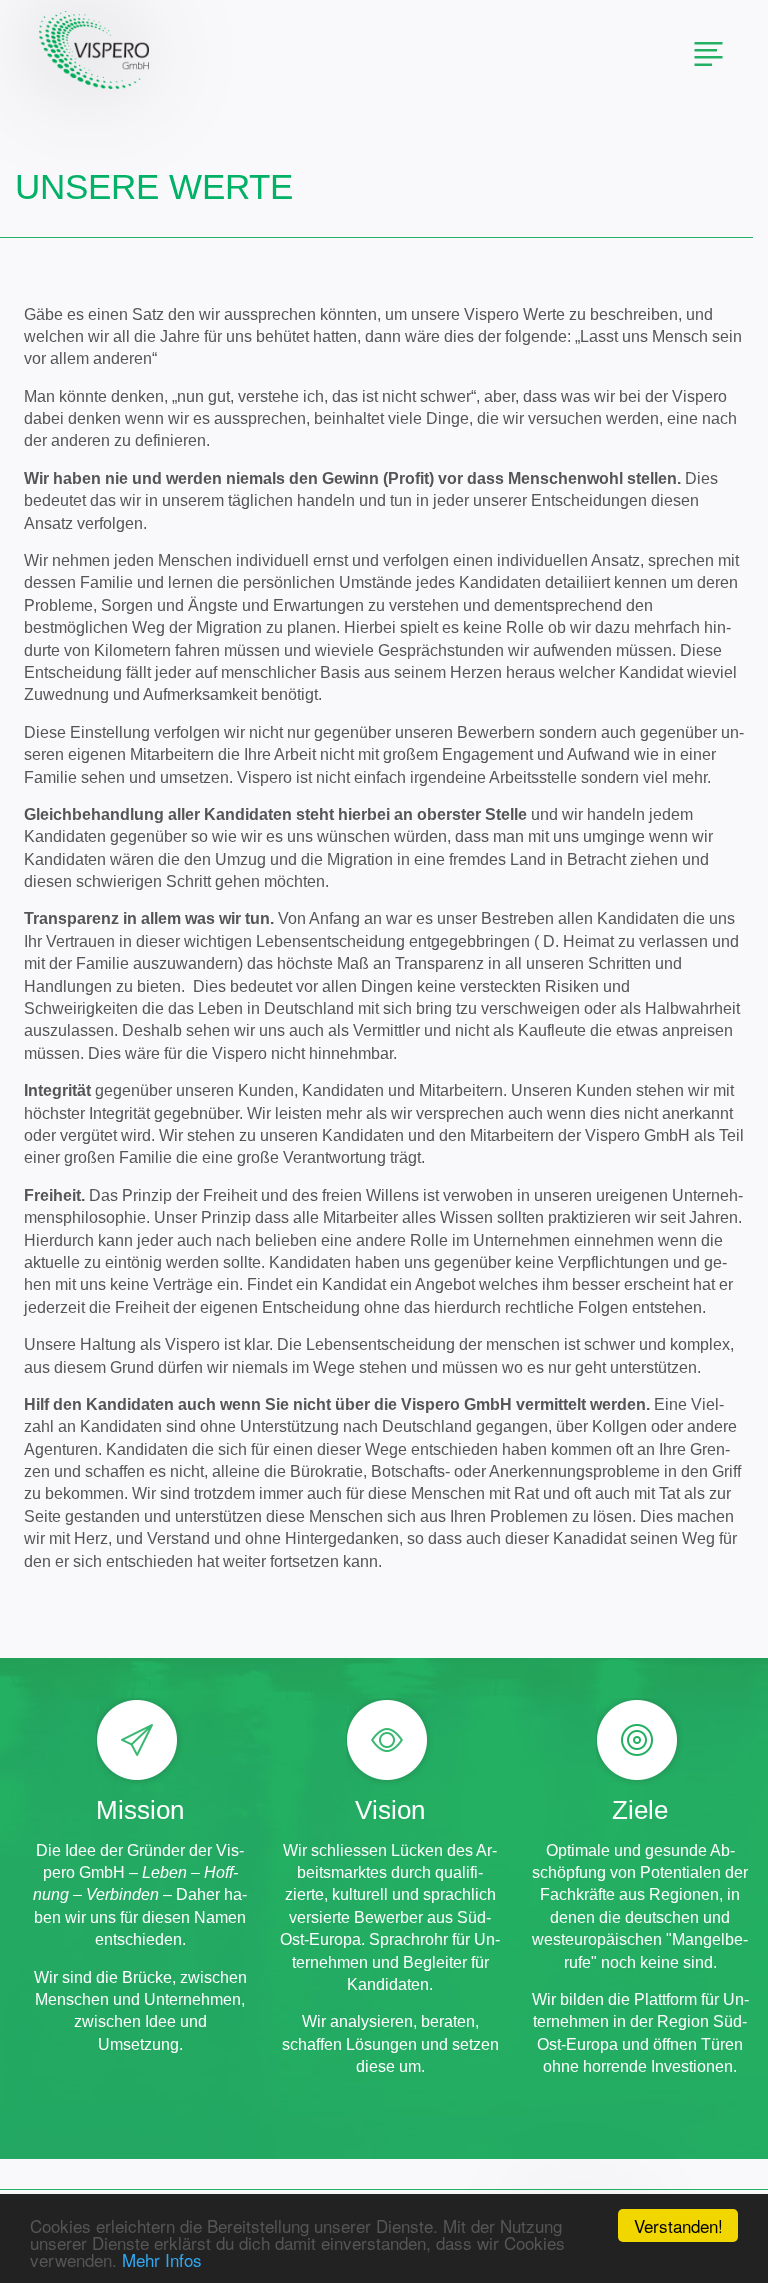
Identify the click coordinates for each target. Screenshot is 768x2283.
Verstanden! (678, 2225)
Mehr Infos (162, 2259)
